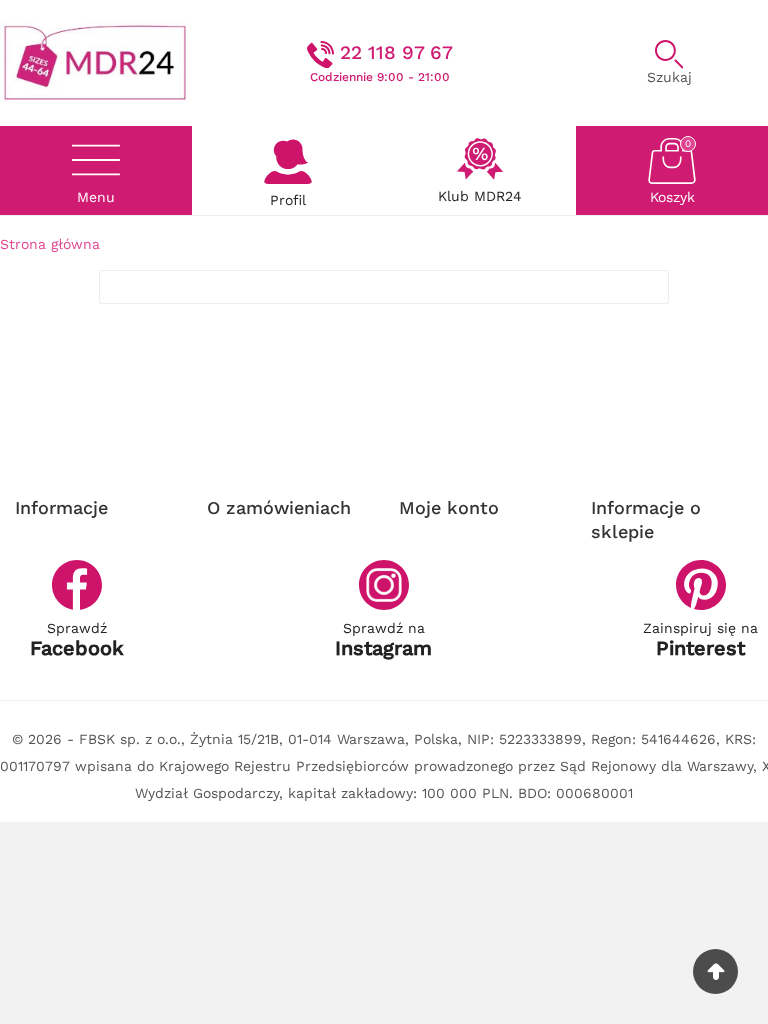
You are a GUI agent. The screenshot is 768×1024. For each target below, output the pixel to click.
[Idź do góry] (715, 971)
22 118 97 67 (396, 52)
